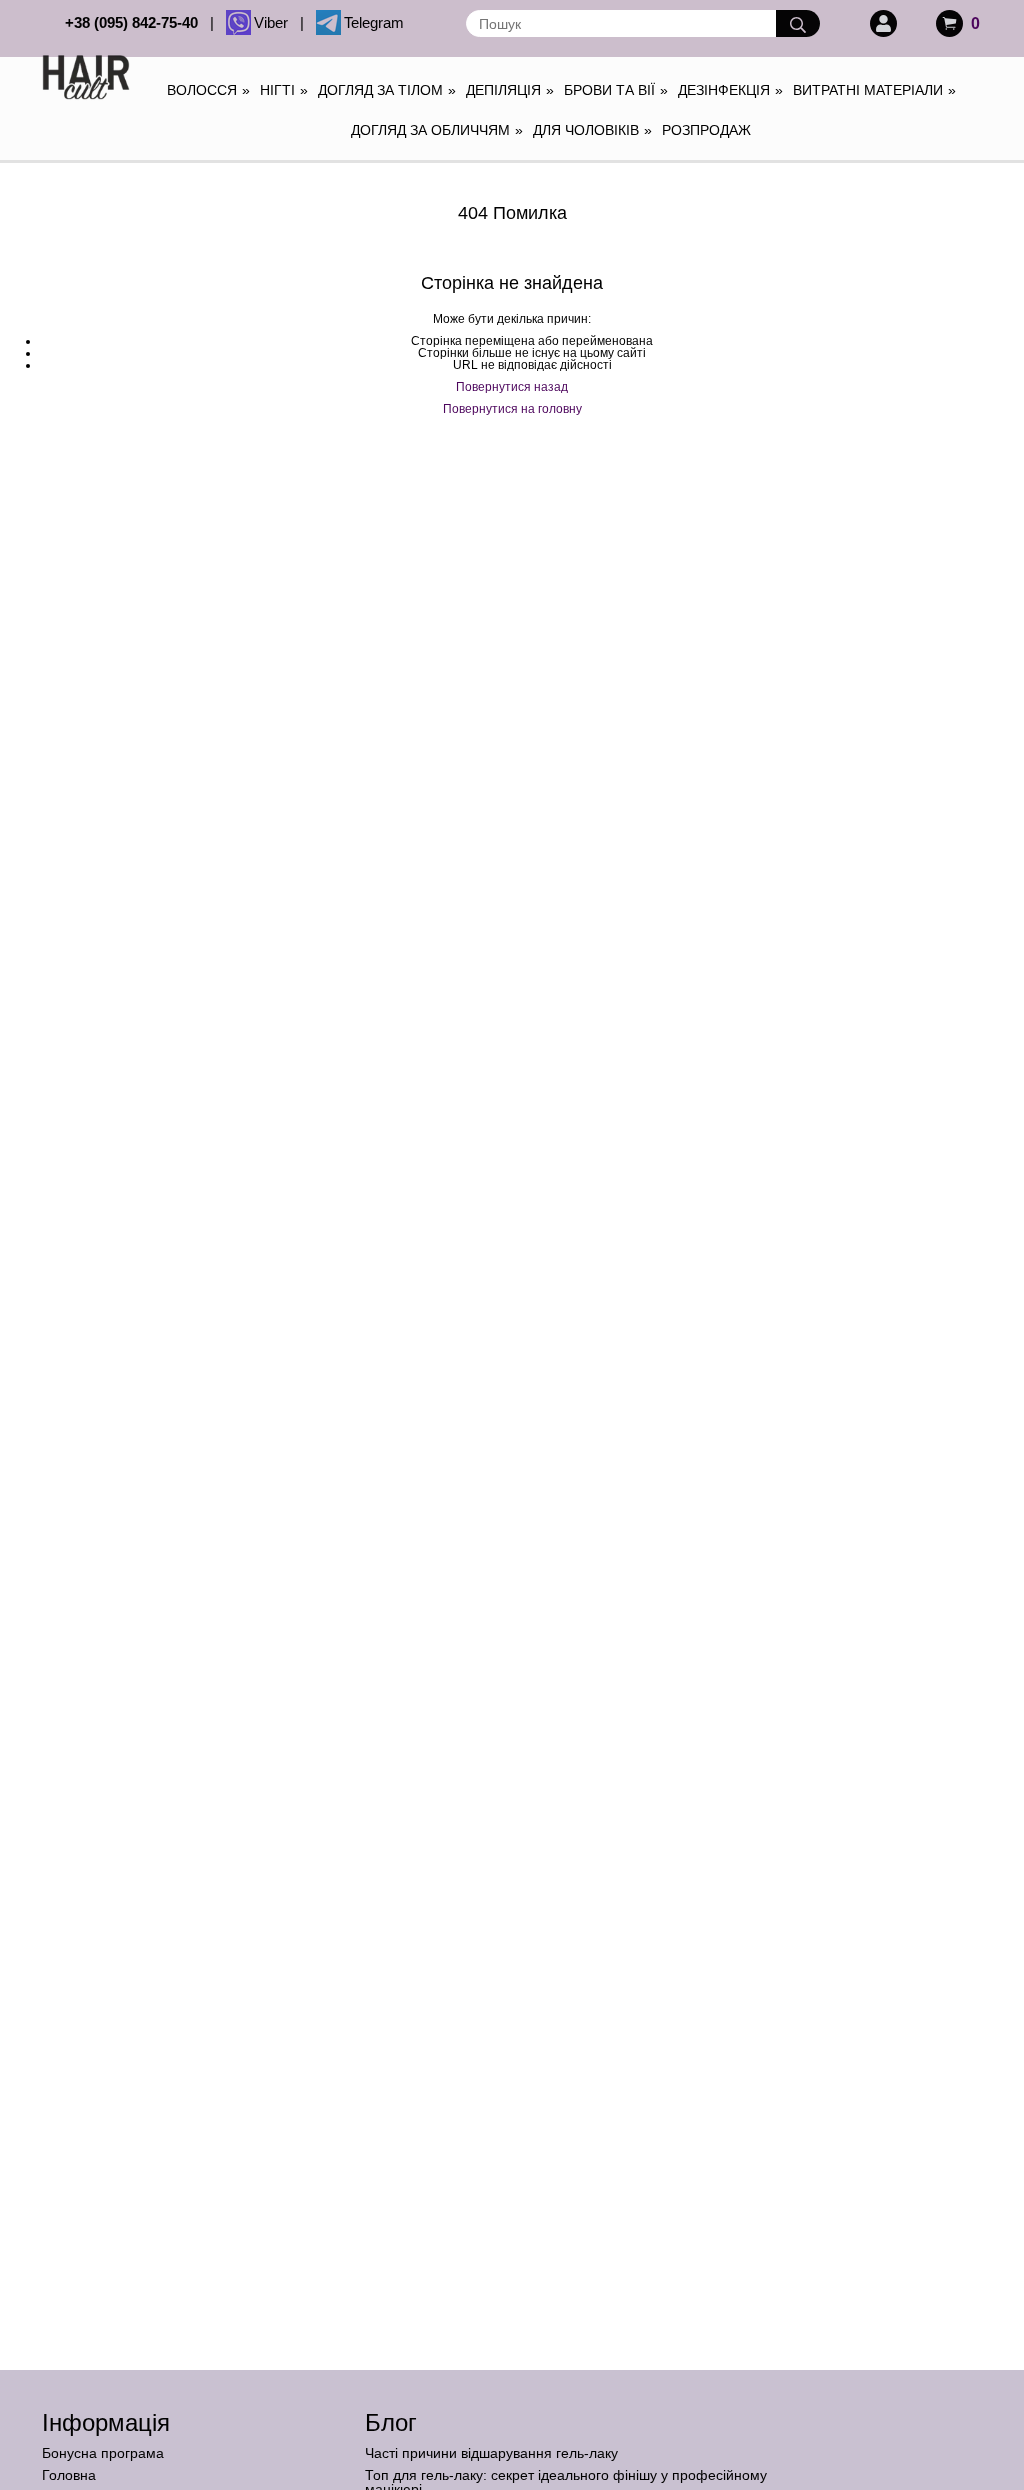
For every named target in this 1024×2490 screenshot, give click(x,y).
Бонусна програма (103, 2453)
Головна (69, 2475)
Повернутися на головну (512, 409)
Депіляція (510, 90)
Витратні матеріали (874, 90)
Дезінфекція (730, 90)
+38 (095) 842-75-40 (135, 22)
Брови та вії (616, 90)
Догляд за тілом (387, 90)
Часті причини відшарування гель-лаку (491, 2453)
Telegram (374, 22)
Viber (275, 22)
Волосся (208, 90)
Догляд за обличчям (437, 130)
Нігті (284, 90)
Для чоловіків (592, 130)
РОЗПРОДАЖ (706, 130)
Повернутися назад (512, 387)
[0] (949, 23)
